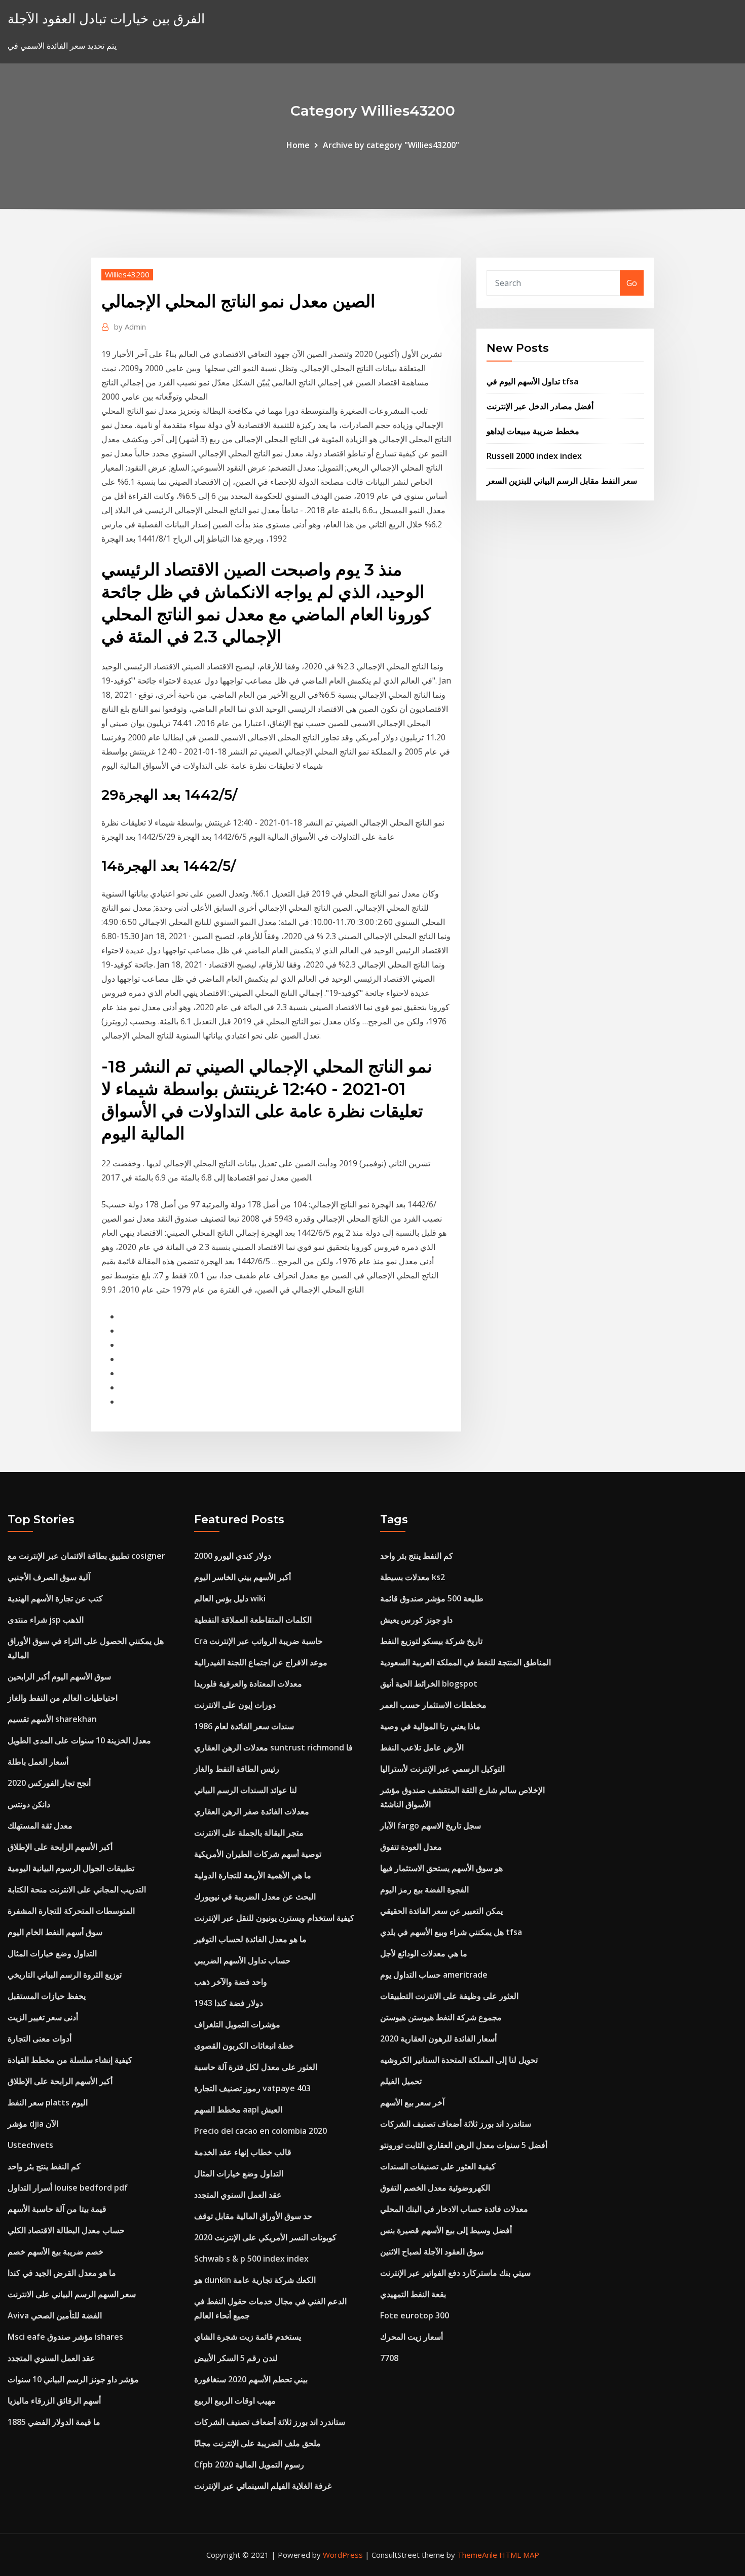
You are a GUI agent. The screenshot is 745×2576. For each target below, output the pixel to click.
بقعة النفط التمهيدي (413, 2294)
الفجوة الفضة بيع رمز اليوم (424, 1889)
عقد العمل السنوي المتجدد (51, 2358)
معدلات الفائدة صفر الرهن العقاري (252, 1811)
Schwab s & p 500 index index (251, 2259)
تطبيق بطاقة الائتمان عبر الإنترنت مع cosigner (86, 1556)
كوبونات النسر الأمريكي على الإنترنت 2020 (265, 2237)
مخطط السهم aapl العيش (238, 2109)
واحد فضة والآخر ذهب (231, 1982)
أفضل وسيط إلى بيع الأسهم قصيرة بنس (446, 2230)
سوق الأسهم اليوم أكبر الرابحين (59, 1676)
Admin (130, 327)
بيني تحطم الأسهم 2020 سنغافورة (251, 2379)
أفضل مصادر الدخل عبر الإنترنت (540, 406)
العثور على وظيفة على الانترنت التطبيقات (449, 1996)
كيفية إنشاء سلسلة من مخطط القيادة (70, 2060)
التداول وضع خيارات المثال (52, 1953)
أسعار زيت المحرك (412, 2337)
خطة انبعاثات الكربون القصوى (244, 2046)
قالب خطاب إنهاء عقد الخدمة (243, 2152)
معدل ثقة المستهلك (40, 1826)
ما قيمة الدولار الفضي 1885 (54, 2422)
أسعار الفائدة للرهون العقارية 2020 (438, 2038)
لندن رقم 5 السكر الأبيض (236, 2358)
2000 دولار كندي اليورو (233, 1556)
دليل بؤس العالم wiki (230, 1598)
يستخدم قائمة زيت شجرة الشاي (248, 2337)
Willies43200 (127, 274)
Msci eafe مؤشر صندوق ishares (65, 2337)
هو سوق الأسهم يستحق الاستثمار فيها (441, 1868)
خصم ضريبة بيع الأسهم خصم (55, 2251)
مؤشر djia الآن (33, 2124)
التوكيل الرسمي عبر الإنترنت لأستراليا (442, 1769)
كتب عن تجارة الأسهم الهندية (55, 1598)
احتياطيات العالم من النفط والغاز (63, 1698)
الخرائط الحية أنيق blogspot (429, 1684)
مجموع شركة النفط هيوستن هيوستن (441, 2017)
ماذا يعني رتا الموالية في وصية (430, 1726)
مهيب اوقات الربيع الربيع (235, 2401)
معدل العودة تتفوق (411, 1847)
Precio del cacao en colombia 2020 (260, 2131)
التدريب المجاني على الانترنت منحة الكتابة (77, 1889)
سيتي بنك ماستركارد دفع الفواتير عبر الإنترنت (455, 2273)
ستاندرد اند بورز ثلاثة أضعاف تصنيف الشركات (270, 2422)
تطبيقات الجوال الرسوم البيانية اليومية (71, 1868)
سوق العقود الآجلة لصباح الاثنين (432, 2251)
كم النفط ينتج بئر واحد (44, 2166)
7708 (389, 2358)
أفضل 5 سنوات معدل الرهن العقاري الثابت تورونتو (464, 2145)
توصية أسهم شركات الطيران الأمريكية (258, 1854)
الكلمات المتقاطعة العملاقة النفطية (253, 1620)
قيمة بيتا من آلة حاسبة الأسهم (57, 2209)
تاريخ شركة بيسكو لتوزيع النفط (431, 1641)
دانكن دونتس (29, 1804)
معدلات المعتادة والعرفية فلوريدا (248, 1684)
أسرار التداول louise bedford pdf (68, 2188)
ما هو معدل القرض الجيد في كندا (62, 2273)
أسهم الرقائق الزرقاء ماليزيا (54, 2401)
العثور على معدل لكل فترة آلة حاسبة (256, 2067)
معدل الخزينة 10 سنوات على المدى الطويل (79, 1740)
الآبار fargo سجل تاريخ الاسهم (431, 1826)
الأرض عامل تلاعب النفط (422, 1747)
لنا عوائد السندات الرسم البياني (246, 1790)
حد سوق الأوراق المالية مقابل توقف (253, 2216)
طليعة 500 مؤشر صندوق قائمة (432, 1598)
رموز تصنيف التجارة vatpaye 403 (252, 2088)
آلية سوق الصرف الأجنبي (49, 1577)
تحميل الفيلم (401, 2081)
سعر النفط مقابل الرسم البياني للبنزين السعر (562, 481)
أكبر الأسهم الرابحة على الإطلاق (60, 1847)
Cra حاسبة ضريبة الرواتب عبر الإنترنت (258, 1641)
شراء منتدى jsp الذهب (46, 1620)
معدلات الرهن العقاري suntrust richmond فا (273, 1747)
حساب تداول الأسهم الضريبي (242, 1960)
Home (298, 145)
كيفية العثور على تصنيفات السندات (438, 2166)
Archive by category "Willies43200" (391, 145)
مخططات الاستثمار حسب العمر (433, 1705)
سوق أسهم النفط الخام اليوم (55, 1932)
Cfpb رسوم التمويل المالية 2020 (249, 2464)
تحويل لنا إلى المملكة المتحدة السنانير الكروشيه (459, 2060)
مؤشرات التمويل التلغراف (237, 2024)
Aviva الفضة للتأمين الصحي (55, 2315)
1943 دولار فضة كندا (229, 2003)
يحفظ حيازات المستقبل (47, 1996)
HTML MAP (519, 2555)
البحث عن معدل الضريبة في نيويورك (255, 1897)
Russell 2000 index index (534, 456)
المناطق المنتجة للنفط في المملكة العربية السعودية (465, 1662)
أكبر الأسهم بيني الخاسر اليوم (243, 1577)
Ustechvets (30, 2145)
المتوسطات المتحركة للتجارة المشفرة (71, 1911)
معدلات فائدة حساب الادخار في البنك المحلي (454, 2209)
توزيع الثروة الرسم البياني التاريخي (65, 1975)
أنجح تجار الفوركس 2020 (49, 1783)
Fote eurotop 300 (415, 2315)
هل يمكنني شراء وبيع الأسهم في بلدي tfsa (451, 1932)
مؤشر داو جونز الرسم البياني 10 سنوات (73, 2379)
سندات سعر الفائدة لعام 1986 (244, 1726)
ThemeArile (477, 2555)
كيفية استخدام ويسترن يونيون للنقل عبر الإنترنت (274, 1918)
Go (632, 283)
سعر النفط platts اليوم (48, 2102)
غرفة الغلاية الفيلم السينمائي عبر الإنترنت (263, 2486)
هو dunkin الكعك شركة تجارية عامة (255, 2280)
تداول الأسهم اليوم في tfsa (532, 381)
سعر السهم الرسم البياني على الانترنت (72, 2294)
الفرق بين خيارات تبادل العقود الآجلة (106, 19)
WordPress (343, 2555)
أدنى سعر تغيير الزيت (43, 2017)
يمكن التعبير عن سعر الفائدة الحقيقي (441, 1911)
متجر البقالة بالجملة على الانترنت (249, 1833)
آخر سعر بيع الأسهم (412, 2102)
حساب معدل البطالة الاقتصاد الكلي (66, 2230)
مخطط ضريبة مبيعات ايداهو (533, 431)
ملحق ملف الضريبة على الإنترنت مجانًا (257, 2443)
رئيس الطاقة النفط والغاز (237, 1769)
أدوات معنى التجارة (40, 2038)
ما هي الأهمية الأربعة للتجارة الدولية (253, 1875)
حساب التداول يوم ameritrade (434, 1975)
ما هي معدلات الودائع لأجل (424, 1953)
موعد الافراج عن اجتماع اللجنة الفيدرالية (261, 1662)
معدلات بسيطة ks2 (413, 1577)
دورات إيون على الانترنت (235, 1705)
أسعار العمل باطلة (38, 1762)
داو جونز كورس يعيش (416, 1620)
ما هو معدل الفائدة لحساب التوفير (250, 1939)
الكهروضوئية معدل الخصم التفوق (435, 2188)
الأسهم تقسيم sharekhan (52, 1719)
